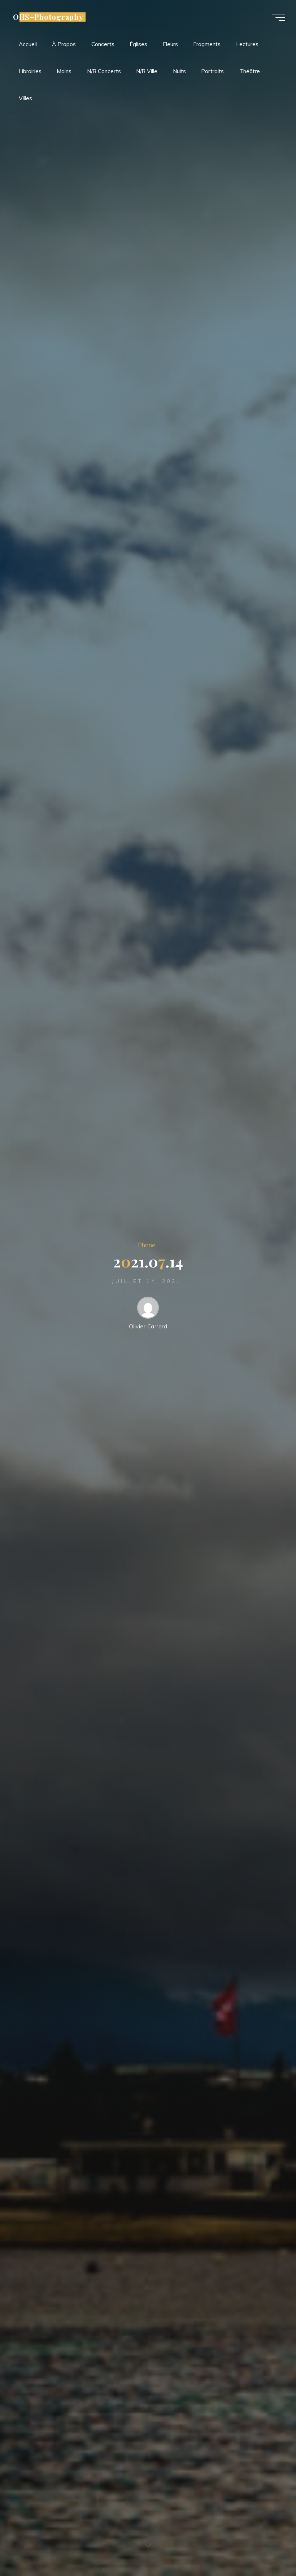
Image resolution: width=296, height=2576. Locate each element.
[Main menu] (279, 17)
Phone (147, 1245)
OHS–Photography (48, 17)
